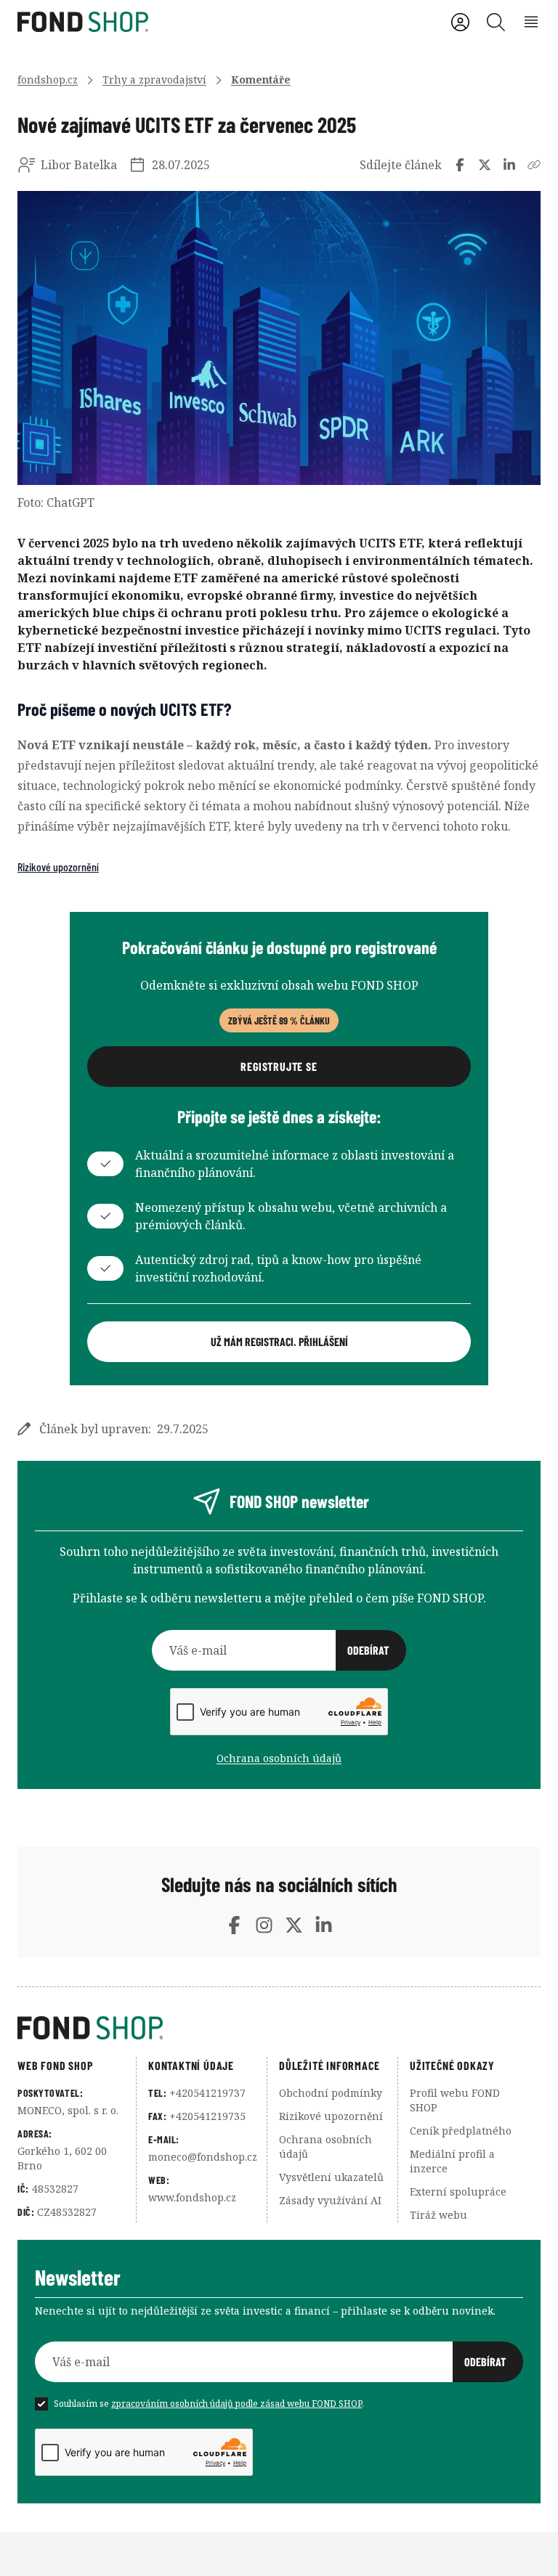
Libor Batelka (79, 165)
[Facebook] (234, 1925)
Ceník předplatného (461, 2131)
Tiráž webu (438, 2215)
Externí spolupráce (458, 2192)
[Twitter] (294, 1925)
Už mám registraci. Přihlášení (279, 1341)
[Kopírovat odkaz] (534, 165)
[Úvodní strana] (279, 2028)
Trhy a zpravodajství (154, 80)
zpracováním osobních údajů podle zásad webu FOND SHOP (236, 2404)
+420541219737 (207, 2093)
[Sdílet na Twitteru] (485, 165)
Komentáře (261, 80)
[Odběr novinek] (279, 1650)
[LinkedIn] (324, 1925)
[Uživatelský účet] (460, 22)
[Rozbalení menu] (531, 22)
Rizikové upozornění (58, 867)
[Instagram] (264, 1925)
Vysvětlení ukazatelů (331, 2177)
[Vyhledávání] (496, 22)
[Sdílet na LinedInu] (509, 165)
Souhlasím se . (209, 2404)
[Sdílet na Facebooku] (460, 165)
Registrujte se (279, 1066)
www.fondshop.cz (192, 2197)
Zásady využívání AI (330, 2200)
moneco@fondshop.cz (203, 2157)
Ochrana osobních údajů (279, 1758)
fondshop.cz (48, 80)
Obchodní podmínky (331, 2093)
